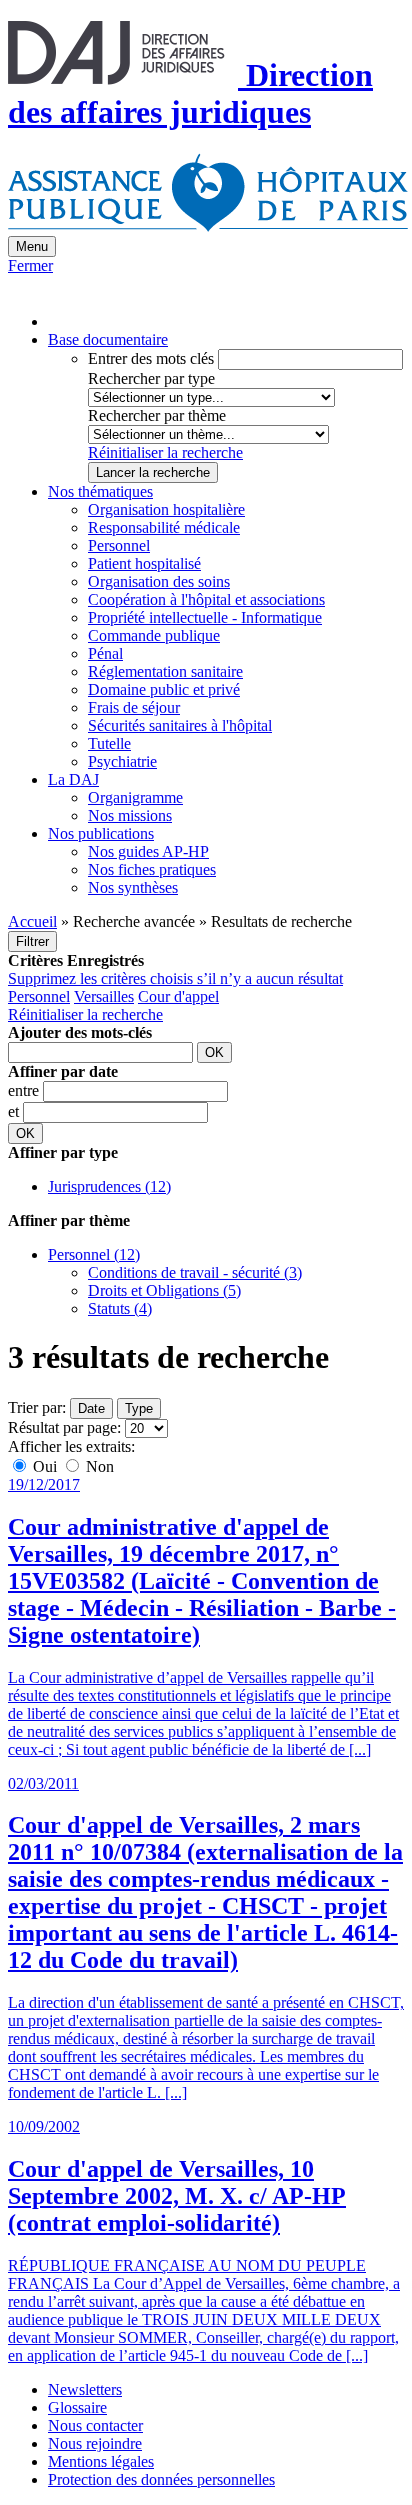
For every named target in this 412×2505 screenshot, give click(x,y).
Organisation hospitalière (166, 509)
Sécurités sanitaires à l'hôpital (180, 725)
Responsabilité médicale (164, 527)
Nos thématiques (100, 491)
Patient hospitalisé (144, 563)
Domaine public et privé (164, 689)
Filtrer (32, 941)
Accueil (32, 921)
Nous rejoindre (95, 2443)
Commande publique (154, 635)
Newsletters (85, 2389)
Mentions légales (101, 2461)
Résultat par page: (64, 1427)
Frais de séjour (134, 707)
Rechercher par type (151, 378)
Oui (45, 1466)
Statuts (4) (120, 1308)
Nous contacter (95, 2425)
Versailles (104, 996)
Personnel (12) (94, 1254)
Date (91, 1408)
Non (98, 1466)
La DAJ (73, 779)
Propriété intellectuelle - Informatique (205, 617)
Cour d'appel (178, 996)
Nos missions (130, 815)
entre (25, 1090)
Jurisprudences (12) (109, 1186)
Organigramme (135, 797)
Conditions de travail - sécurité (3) (195, 1272)
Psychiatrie (122, 761)
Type (139, 1408)
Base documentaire (108, 339)
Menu (32, 246)
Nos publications (101, 833)
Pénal (105, 653)
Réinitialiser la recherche (165, 452)
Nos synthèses (133, 887)
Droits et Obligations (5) (164, 1290)
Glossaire (77, 2407)
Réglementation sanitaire (165, 671)
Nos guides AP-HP (148, 851)
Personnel (119, 545)
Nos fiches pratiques (152, 869)
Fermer (30, 265)
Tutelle (109, 743)
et (15, 1111)
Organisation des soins (159, 581)
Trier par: (37, 1407)
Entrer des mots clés (151, 358)
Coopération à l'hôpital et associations (206, 599)
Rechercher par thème (157, 415)
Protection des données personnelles (161, 2479)
